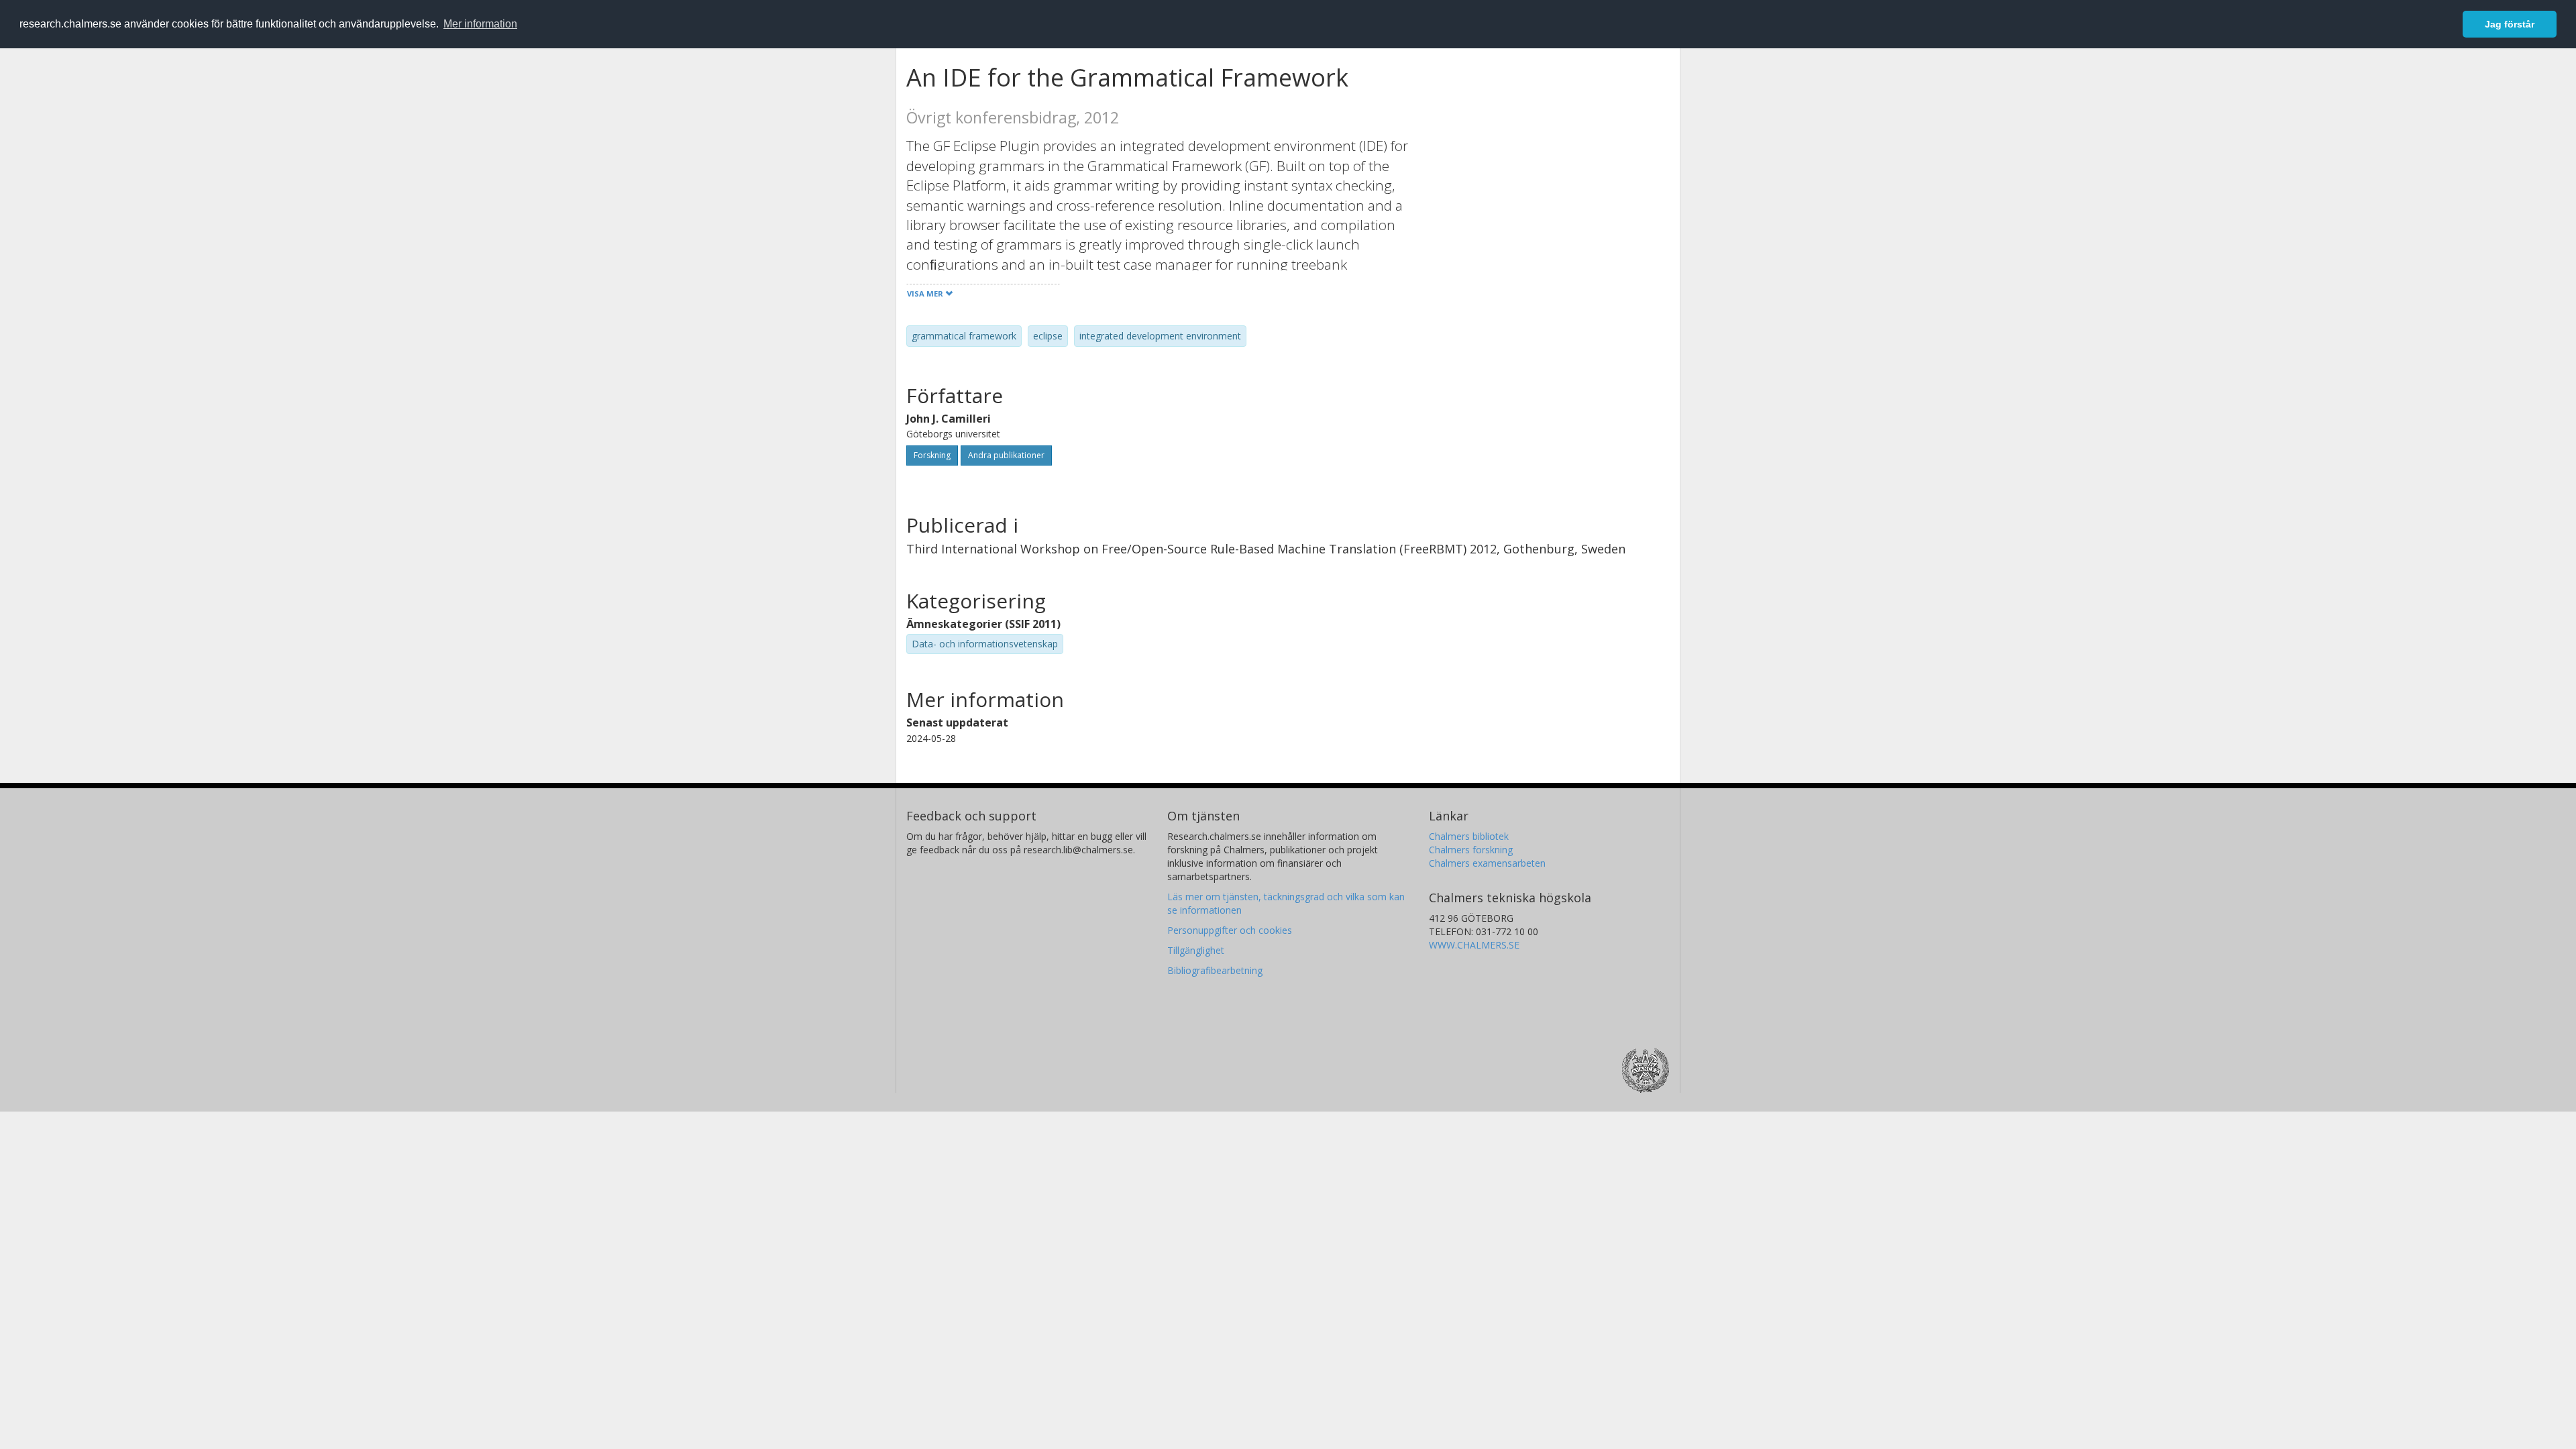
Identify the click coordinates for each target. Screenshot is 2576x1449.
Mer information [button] (480, 24)
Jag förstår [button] (2510, 24)
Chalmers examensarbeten (1487, 863)
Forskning (932, 455)
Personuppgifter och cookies (1230, 930)
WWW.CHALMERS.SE (1474, 945)
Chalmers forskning (1471, 850)
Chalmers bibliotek (1469, 836)
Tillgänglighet (1196, 950)
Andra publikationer (1006, 455)
